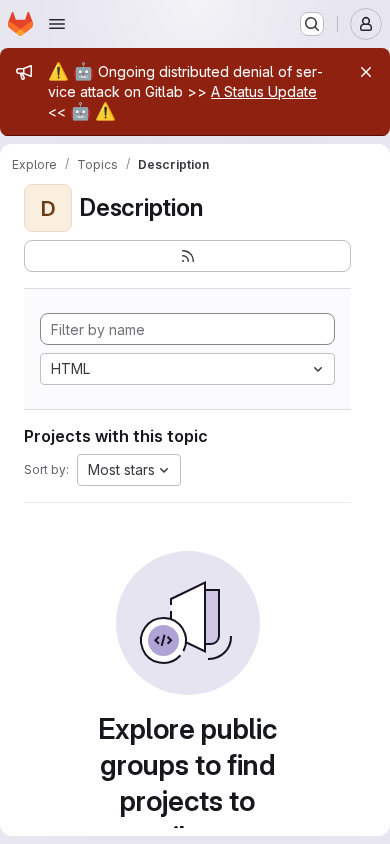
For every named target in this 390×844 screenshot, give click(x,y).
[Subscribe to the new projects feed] (187, 256)
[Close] (366, 72)
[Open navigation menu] (57, 24)
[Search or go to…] (312, 24)
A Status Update (264, 91)
